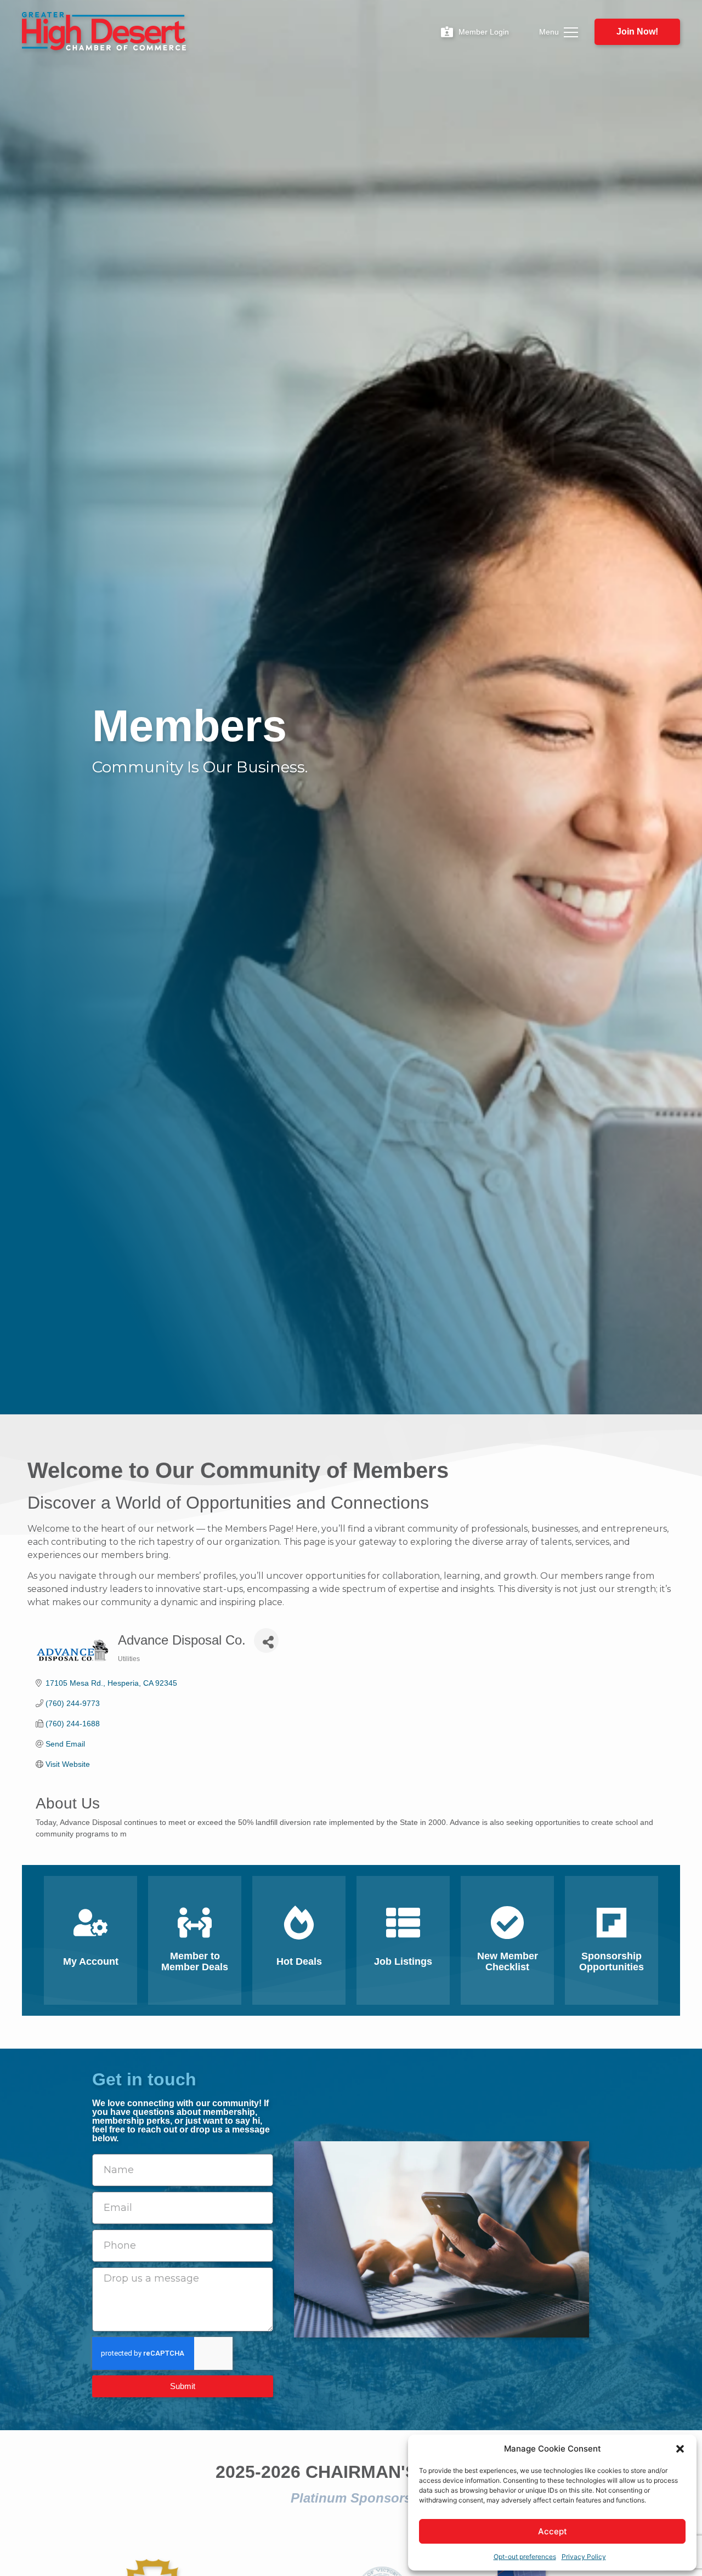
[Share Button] (266, 1640)
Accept (553, 2531)
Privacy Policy (584, 2557)
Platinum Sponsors (351, 2498)
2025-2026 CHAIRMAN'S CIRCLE (351, 2472)
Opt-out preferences (525, 2557)
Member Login (484, 32)
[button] (680, 2449)
